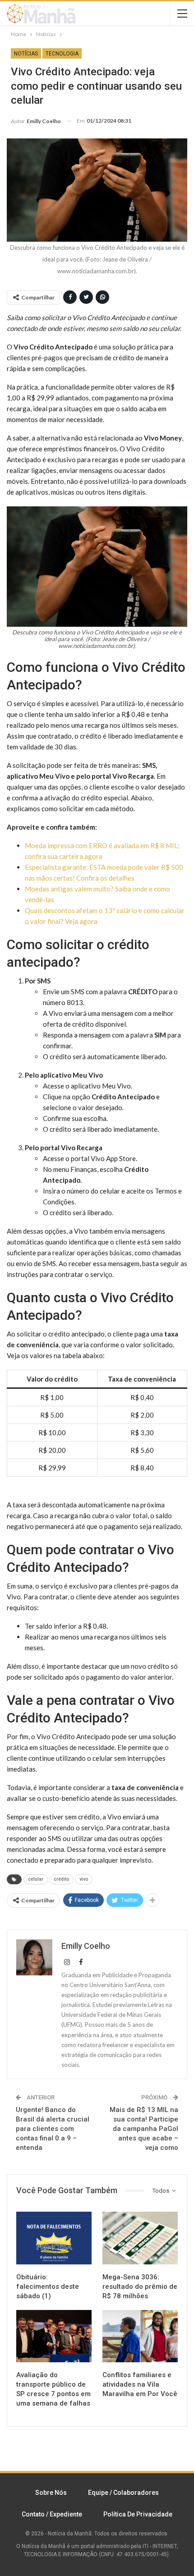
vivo (84, 1879)
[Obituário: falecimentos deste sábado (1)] (54, 2238)
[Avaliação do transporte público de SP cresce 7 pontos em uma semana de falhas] (54, 2336)
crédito (61, 1879)
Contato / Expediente (52, 2514)
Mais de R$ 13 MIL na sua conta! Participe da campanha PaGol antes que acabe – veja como (144, 2129)
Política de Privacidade (138, 2514)
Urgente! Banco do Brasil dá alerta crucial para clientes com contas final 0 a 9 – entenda (53, 2129)
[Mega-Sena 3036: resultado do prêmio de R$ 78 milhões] (140, 2238)
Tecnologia (62, 54)
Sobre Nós (51, 2493)
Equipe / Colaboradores (123, 2493)
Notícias (26, 54)
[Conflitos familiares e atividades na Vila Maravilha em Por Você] (140, 2336)
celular (36, 1879)
